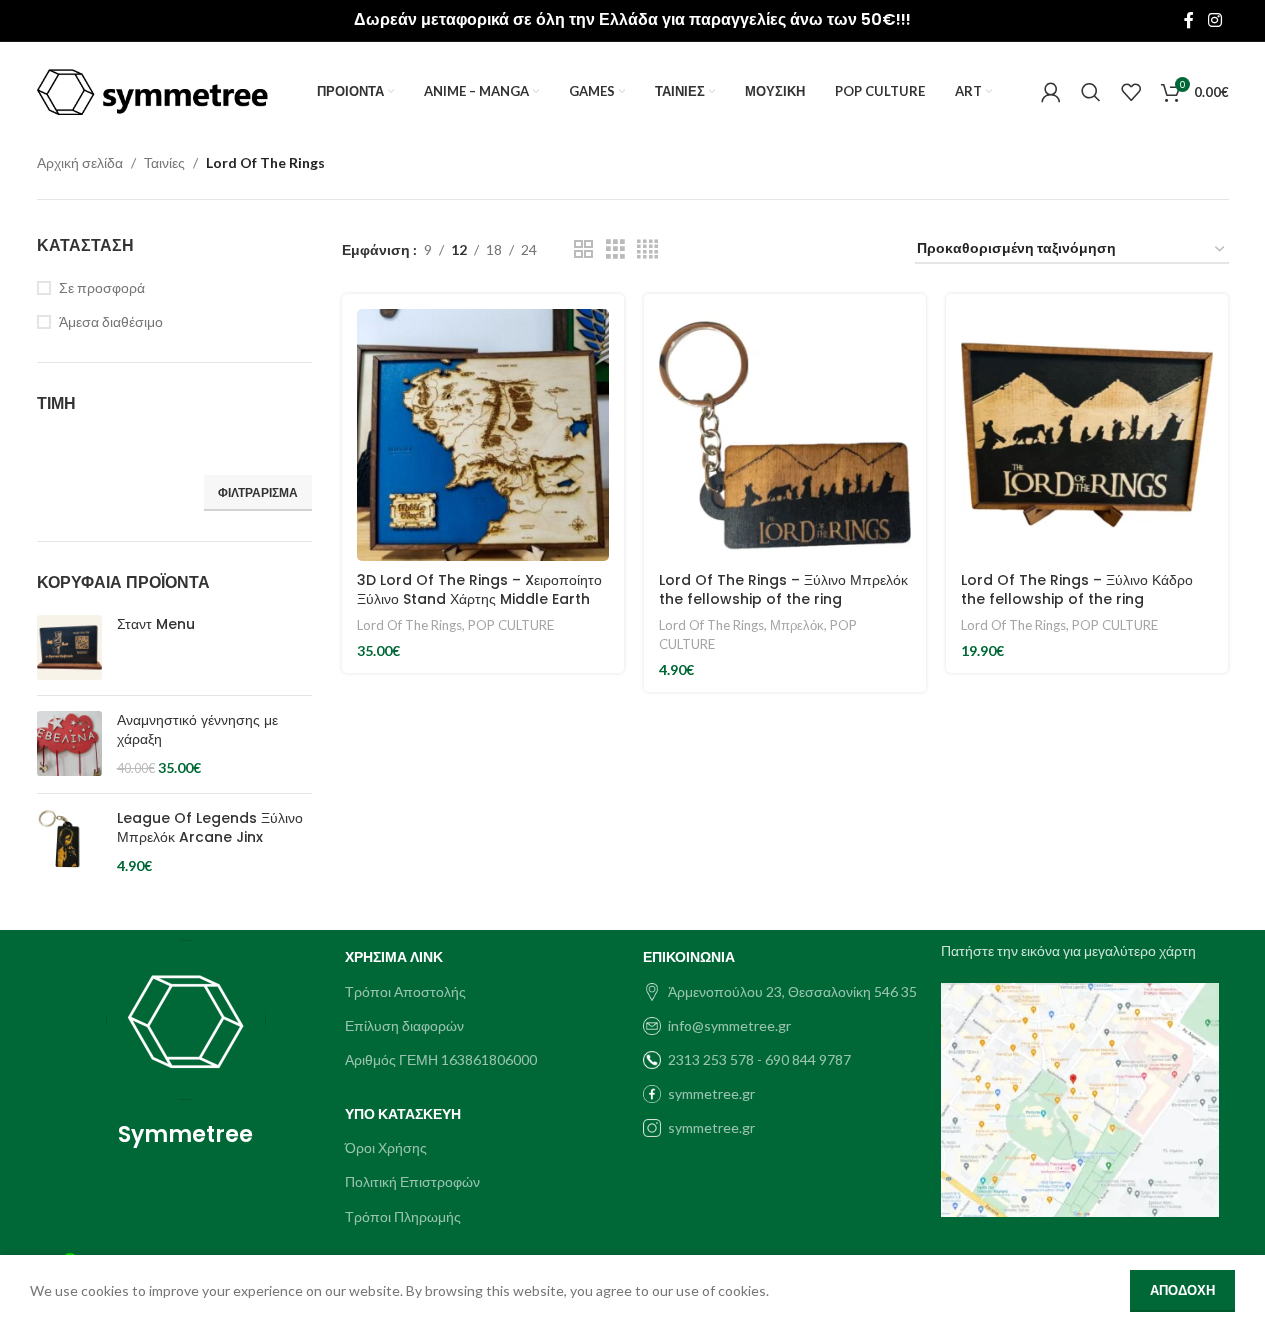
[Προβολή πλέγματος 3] (615, 249)
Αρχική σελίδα (80, 162)
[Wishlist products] (1131, 92)
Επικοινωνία (689, 956)
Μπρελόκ (797, 625)
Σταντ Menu (156, 624)
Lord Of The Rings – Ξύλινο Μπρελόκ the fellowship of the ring (783, 590)
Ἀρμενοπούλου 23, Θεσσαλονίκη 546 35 (792, 991)
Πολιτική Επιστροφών (412, 1181)
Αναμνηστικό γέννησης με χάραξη (197, 730)
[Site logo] (153, 90)
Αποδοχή (1182, 1290)
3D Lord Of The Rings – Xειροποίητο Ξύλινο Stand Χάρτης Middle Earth (479, 590)
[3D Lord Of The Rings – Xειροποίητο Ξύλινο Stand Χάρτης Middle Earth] (483, 435)
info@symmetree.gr (729, 1025)
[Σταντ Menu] (69, 647)
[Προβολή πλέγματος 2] (583, 249)
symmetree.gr (711, 1093)
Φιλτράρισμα (258, 492)
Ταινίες (164, 162)
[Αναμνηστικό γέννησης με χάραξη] (69, 744)
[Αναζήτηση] (1091, 92)
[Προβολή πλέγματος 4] (647, 249)
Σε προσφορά (102, 287)
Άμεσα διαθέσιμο (111, 321)
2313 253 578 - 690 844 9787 (759, 1059)
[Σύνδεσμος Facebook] (1189, 20)
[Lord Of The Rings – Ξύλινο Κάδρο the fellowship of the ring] (1087, 435)
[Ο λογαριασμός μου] (1051, 92)
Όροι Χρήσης (386, 1147)
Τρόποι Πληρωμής (403, 1216)
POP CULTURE (511, 625)
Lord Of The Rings (409, 625)
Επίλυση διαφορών (404, 1025)
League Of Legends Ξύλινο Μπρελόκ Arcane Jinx (210, 828)
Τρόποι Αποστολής (405, 991)
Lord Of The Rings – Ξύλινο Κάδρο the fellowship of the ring (1077, 590)
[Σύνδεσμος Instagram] (1214, 20)
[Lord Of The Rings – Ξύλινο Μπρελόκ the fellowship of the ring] (785, 435)
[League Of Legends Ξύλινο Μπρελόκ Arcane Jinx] (69, 842)
